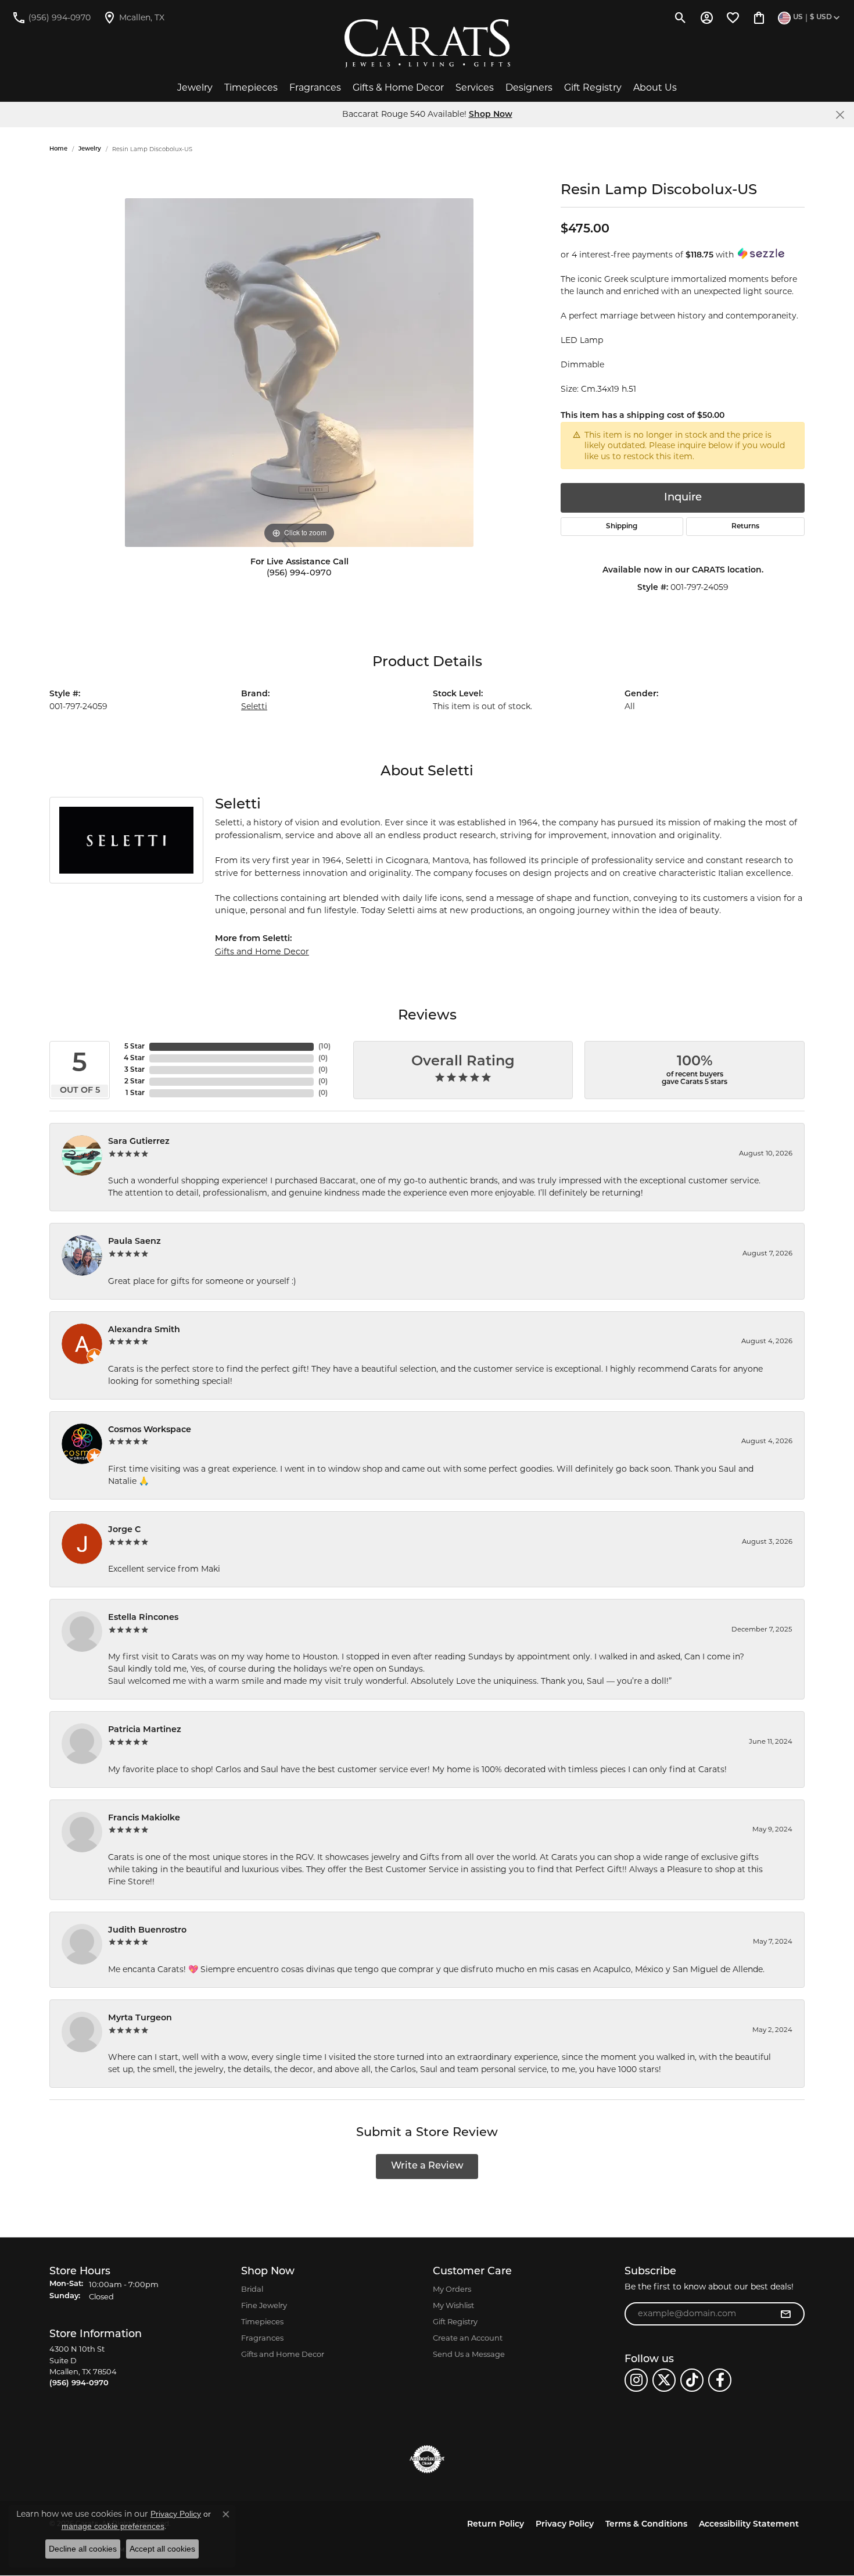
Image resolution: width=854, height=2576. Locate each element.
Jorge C (124, 1530)
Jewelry (195, 87)
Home (58, 149)
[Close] (840, 115)
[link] (51, 17)
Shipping (622, 527)
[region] (299, 373)
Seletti (254, 706)
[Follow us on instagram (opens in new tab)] (636, 2380)
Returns (745, 527)
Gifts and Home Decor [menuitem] (283, 2354)
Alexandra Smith (144, 1330)
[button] (681, 17)
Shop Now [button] (491, 115)
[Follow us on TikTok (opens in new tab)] (692, 2380)
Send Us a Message (469, 2354)
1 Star (135, 1093)
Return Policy (496, 2525)
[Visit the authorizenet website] (427, 2459)
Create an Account (468, 2338)
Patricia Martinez (145, 1730)
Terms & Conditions (646, 2525)
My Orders (452, 2289)
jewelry (90, 149)
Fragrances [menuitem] (262, 2338)
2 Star (134, 1082)
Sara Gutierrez (139, 1142)
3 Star (134, 1070)
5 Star (134, 1047)
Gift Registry (593, 87)
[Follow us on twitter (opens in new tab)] (664, 2380)
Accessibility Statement (749, 2525)
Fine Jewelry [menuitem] (264, 2305)
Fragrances (315, 87)
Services (475, 87)
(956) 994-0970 (299, 573)
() (324, 1047)
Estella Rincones (143, 1618)
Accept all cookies (162, 2549)
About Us (655, 87)
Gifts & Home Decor (398, 87)
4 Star (134, 1058)
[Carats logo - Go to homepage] (427, 44)
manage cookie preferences (113, 2526)
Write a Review (427, 2166)
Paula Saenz (134, 1242)
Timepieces (251, 87)
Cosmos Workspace (150, 1430)
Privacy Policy (565, 2525)
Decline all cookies (83, 2549)
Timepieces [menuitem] (262, 2321)
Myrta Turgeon (140, 2018)
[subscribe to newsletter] (785, 2314)
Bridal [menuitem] (252, 2289)
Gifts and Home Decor (262, 951)
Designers (529, 87)
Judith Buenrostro (147, 1931)
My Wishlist (453, 2305)
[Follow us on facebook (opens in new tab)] (720, 2380)
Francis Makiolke (144, 1818)
